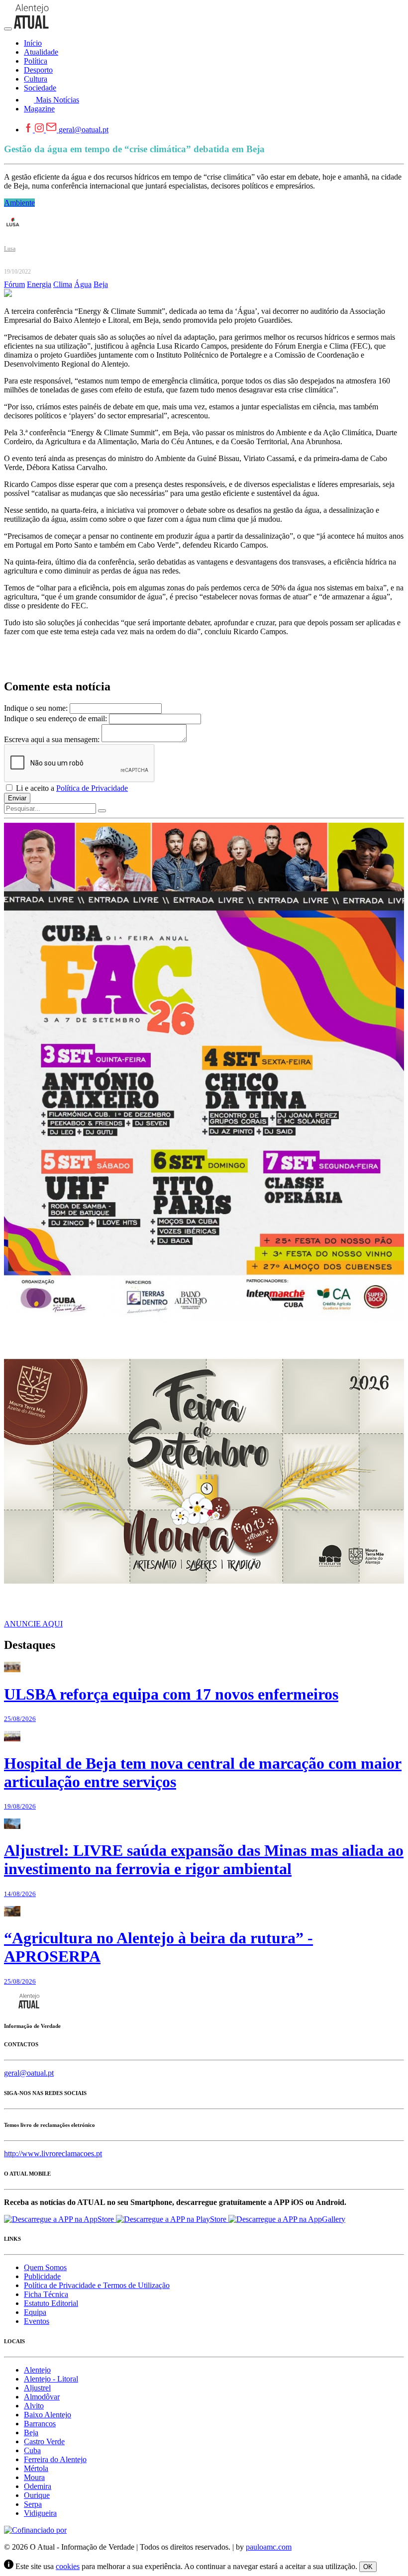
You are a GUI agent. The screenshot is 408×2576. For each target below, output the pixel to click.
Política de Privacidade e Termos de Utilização (97, 2285)
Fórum (14, 284)
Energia (39, 284)
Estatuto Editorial (51, 2303)
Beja (101, 284)
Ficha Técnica (46, 2294)
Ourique (37, 2495)
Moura (34, 2477)
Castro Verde (44, 2441)
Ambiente (19, 203)
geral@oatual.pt (84, 130)
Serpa (33, 2504)
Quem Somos (45, 2267)
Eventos (37, 2321)
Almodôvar (42, 2397)
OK (368, 2567)
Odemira (38, 2486)
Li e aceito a (71, 788)
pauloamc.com (269, 2547)
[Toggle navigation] (8, 29)
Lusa (10, 249)
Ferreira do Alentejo (55, 2459)
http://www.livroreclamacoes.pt (53, 2153)
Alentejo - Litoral (51, 2379)
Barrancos (40, 2424)
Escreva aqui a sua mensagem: (52, 739)
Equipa (35, 2312)
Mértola (36, 2468)
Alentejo (37, 2370)
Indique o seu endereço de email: (55, 718)
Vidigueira (40, 2513)
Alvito (34, 2406)
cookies (68, 2566)
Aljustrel (37, 2388)
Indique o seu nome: (36, 708)
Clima (63, 284)
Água (83, 284)
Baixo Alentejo (48, 2415)
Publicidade (42, 2276)
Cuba (32, 2450)
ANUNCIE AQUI (33, 1624)
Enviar (17, 798)
